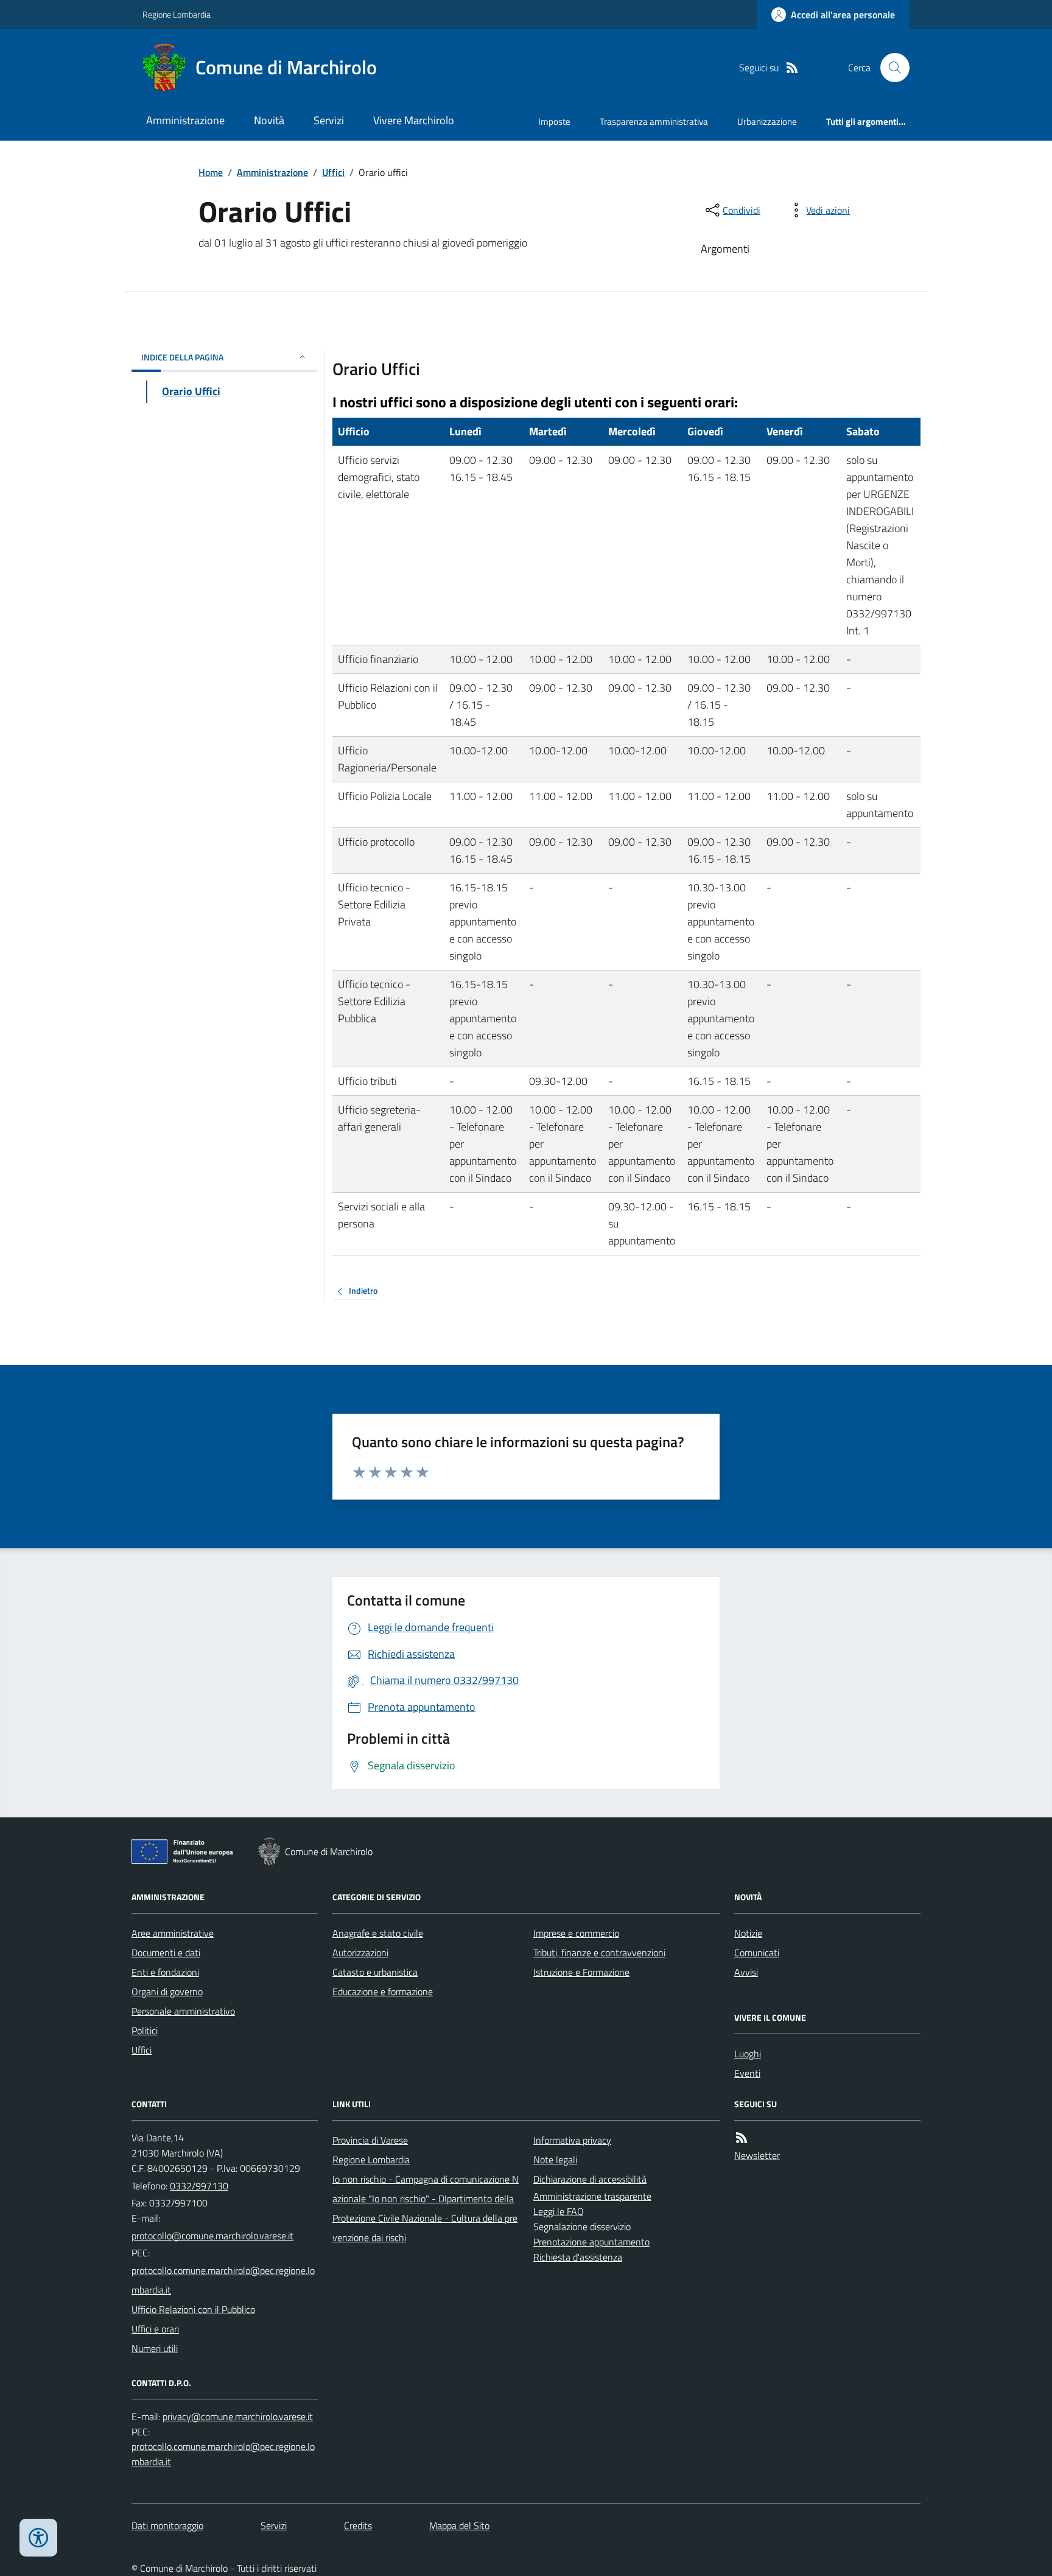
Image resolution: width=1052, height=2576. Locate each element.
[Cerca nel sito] (890, 68)
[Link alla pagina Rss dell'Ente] (742, 2138)
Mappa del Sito (459, 2525)
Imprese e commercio (576, 1933)
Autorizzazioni (360, 1953)
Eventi (747, 2073)
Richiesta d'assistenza (578, 2257)
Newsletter (757, 2155)
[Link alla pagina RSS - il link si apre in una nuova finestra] (792, 68)
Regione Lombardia (177, 14)
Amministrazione (185, 120)
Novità (269, 120)
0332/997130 (199, 2186)
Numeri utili (155, 2348)
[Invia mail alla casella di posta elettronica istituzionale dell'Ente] (212, 2236)
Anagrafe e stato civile (378, 1933)
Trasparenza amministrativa (654, 121)
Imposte (554, 121)
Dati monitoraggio (167, 2525)
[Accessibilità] (38, 2538)
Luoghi (748, 2054)
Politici (145, 2030)
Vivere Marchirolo (414, 120)
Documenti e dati (166, 1953)
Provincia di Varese (370, 2140)
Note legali (555, 2160)
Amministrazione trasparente (592, 2196)
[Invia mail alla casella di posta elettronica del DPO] (238, 2417)
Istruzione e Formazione (581, 1972)
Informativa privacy (572, 2140)
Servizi (329, 120)
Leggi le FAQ (559, 2211)
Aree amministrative (173, 1933)
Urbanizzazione (767, 121)
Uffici (333, 172)
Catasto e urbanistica (375, 1972)
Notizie (748, 1933)
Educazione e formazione (383, 1992)
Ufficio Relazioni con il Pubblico (193, 2309)
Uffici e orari (155, 2329)
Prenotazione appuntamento (591, 2242)
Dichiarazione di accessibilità (590, 2179)
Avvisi (746, 1972)
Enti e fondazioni (165, 1972)
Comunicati (757, 1953)
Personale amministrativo (183, 2011)
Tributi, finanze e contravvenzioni (599, 1953)
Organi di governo (167, 1992)
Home (211, 172)
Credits (358, 2525)
